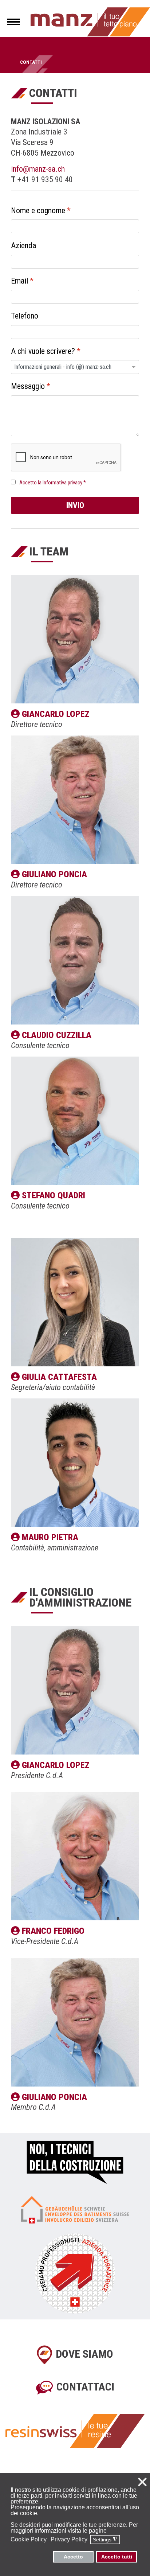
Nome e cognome (41, 210)
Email (22, 281)
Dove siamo (84, 2354)
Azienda (23, 246)
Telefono (25, 316)
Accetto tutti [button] (117, 2557)
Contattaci (85, 2387)
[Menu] (14, 22)
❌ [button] (142, 2482)
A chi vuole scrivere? (46, 351)
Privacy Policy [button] (69, 2539)
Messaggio (31, 387)
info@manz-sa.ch (38, 169)
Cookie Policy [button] (29, 2539)
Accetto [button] (73, 2557)
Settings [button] (105, 2540)
